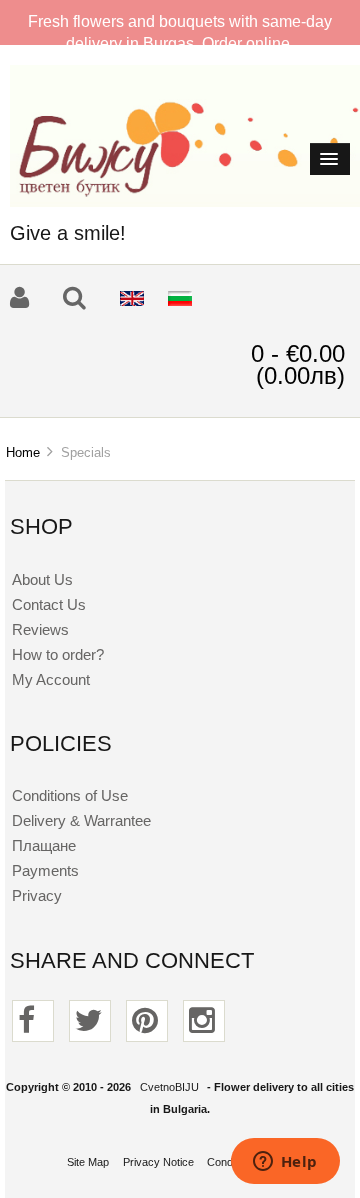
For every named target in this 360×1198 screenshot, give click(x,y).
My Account (51, 679)
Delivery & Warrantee (81, 820)
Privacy (37, 895)
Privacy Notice (158, 1162)
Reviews (40, 629)
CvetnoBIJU (169, 1087)
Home (23, 452)
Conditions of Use (70, 795)
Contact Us (49, 604)
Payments (45, 870)
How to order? (58, 654)
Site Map (88, 1162)
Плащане (44, 845)
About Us (42, 579)
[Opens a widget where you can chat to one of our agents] (285, 1163)
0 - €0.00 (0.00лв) (298, 364)
